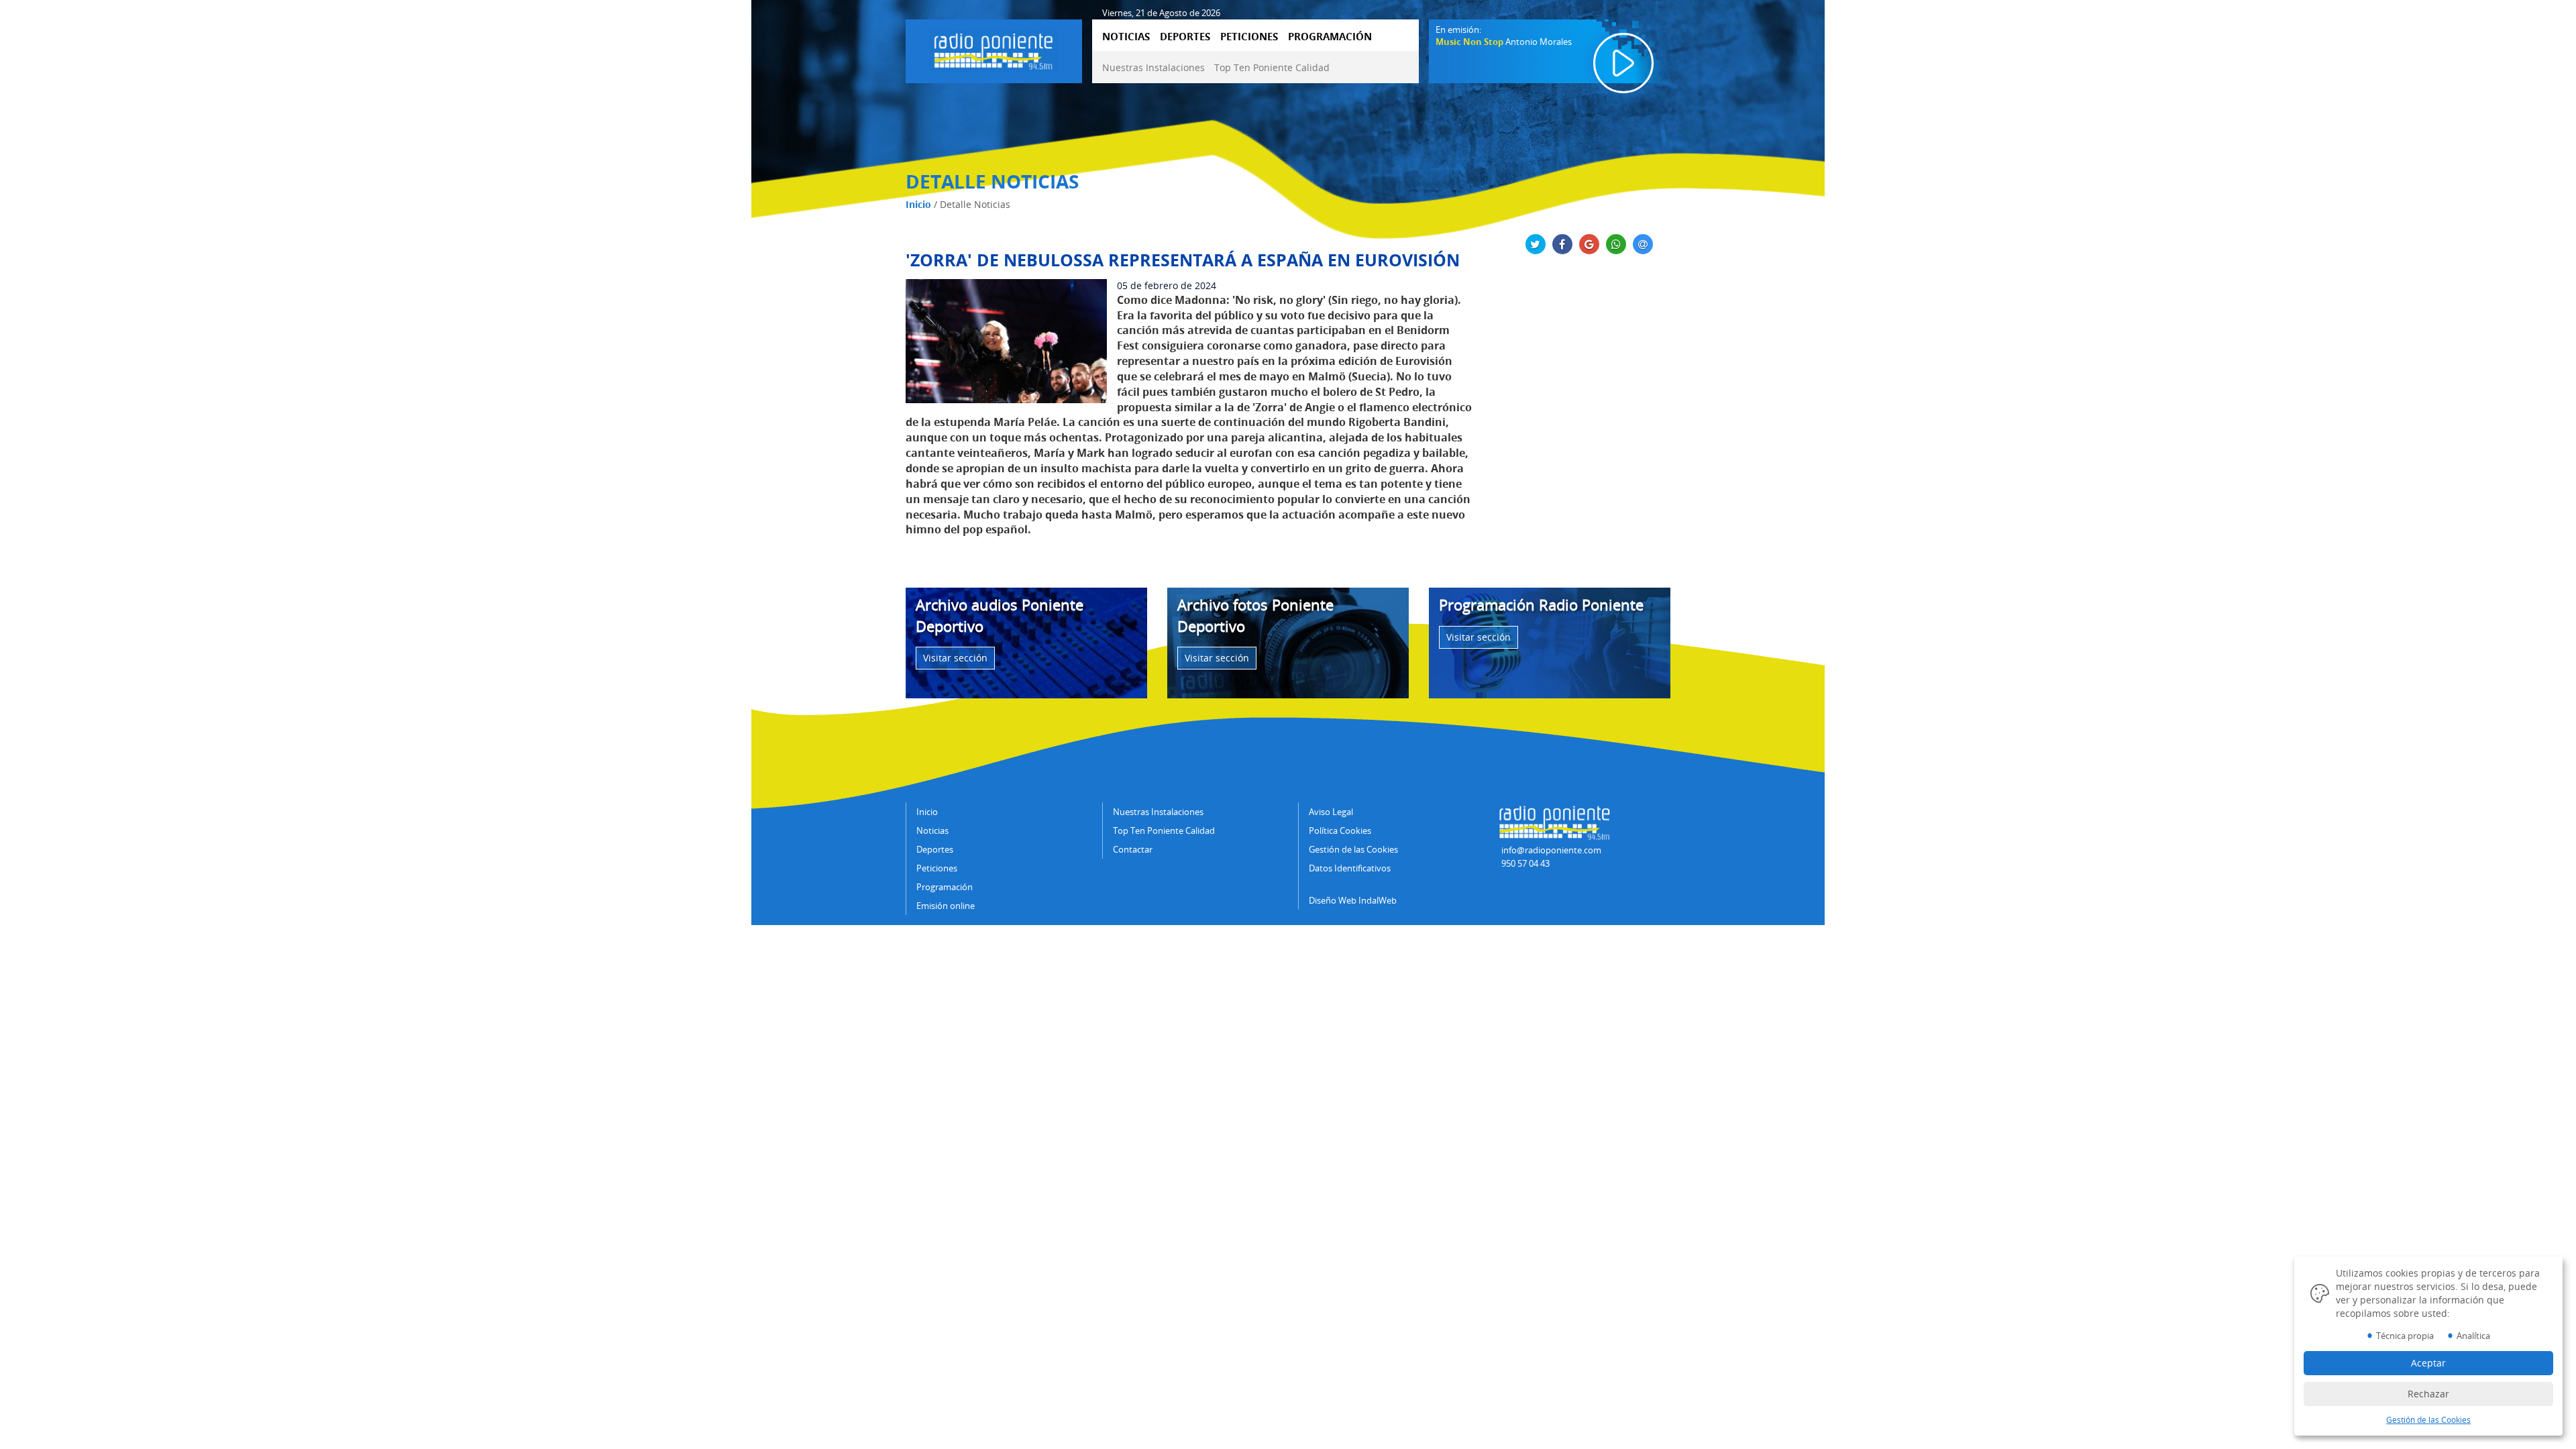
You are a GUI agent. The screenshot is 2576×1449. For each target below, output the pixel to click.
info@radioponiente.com (1551, 850)
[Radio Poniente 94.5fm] (994, 49)
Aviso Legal (1331, 812)
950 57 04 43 (1525, 863)
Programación (945, 887)
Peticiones (937, 868)
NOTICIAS (1126, 36)
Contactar (1133, 849)
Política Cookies (1340, 830)
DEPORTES (1185, 36)
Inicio (918, 204)
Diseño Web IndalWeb (1353, 900)
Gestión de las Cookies (1353, 849)
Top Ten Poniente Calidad (1272, 67)
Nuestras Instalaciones (1153, 67)
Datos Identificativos (1350, 868)
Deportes (935, 849)
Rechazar (2428, 1394)
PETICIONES (1249, 36)
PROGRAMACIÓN (1330, 36)
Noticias (932, 830)
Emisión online (946, 906)
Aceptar (2428, 1363)
